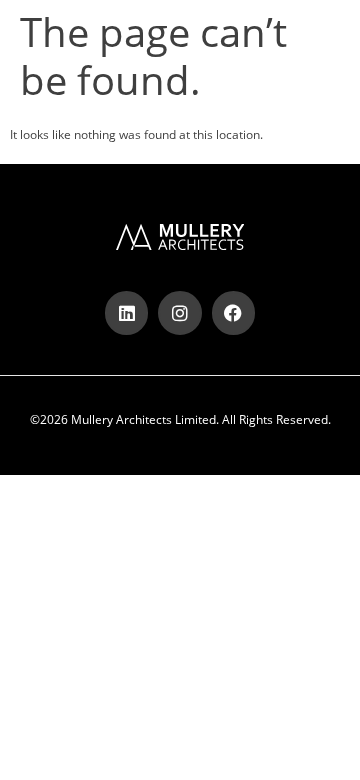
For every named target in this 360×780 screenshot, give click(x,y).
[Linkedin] (126, 312)
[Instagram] (179, 312)
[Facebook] (233, 312)
